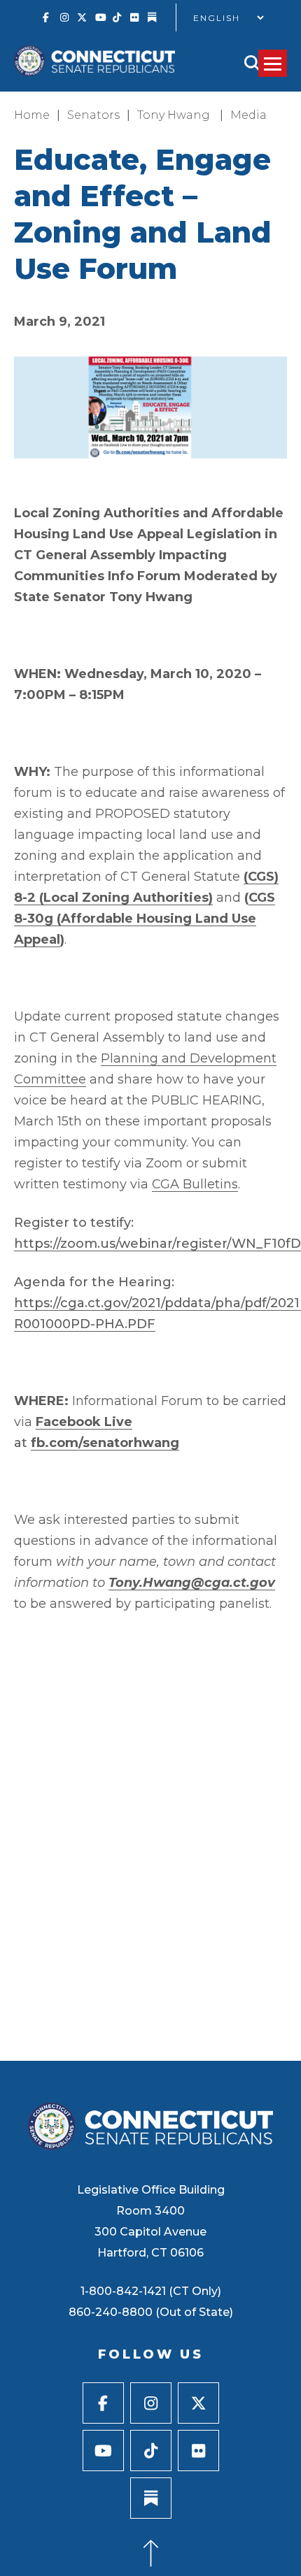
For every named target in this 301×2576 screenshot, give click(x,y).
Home (32, 115)
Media (248, 115)
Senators (93, 115)
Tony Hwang (175, 115)
